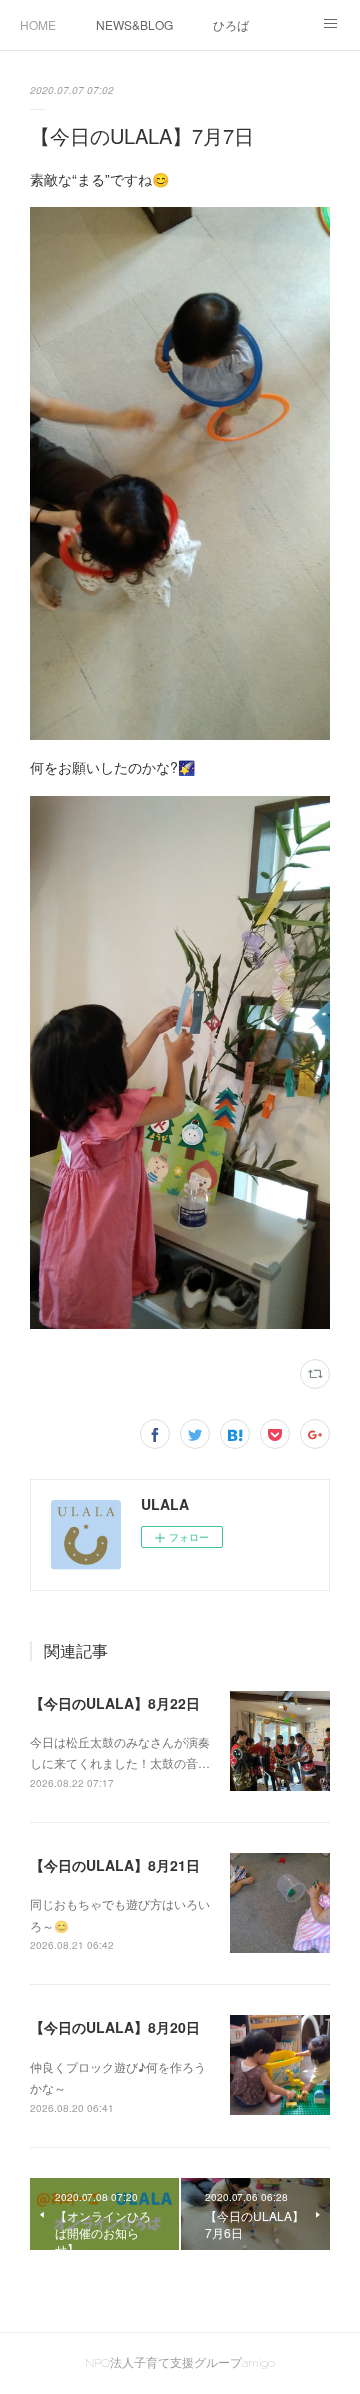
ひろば (231, 24)
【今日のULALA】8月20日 (115, 2027)
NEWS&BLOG (134, 24)
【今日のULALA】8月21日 (115, 1865)
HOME (38, 24)
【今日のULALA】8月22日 (115, 1703)
